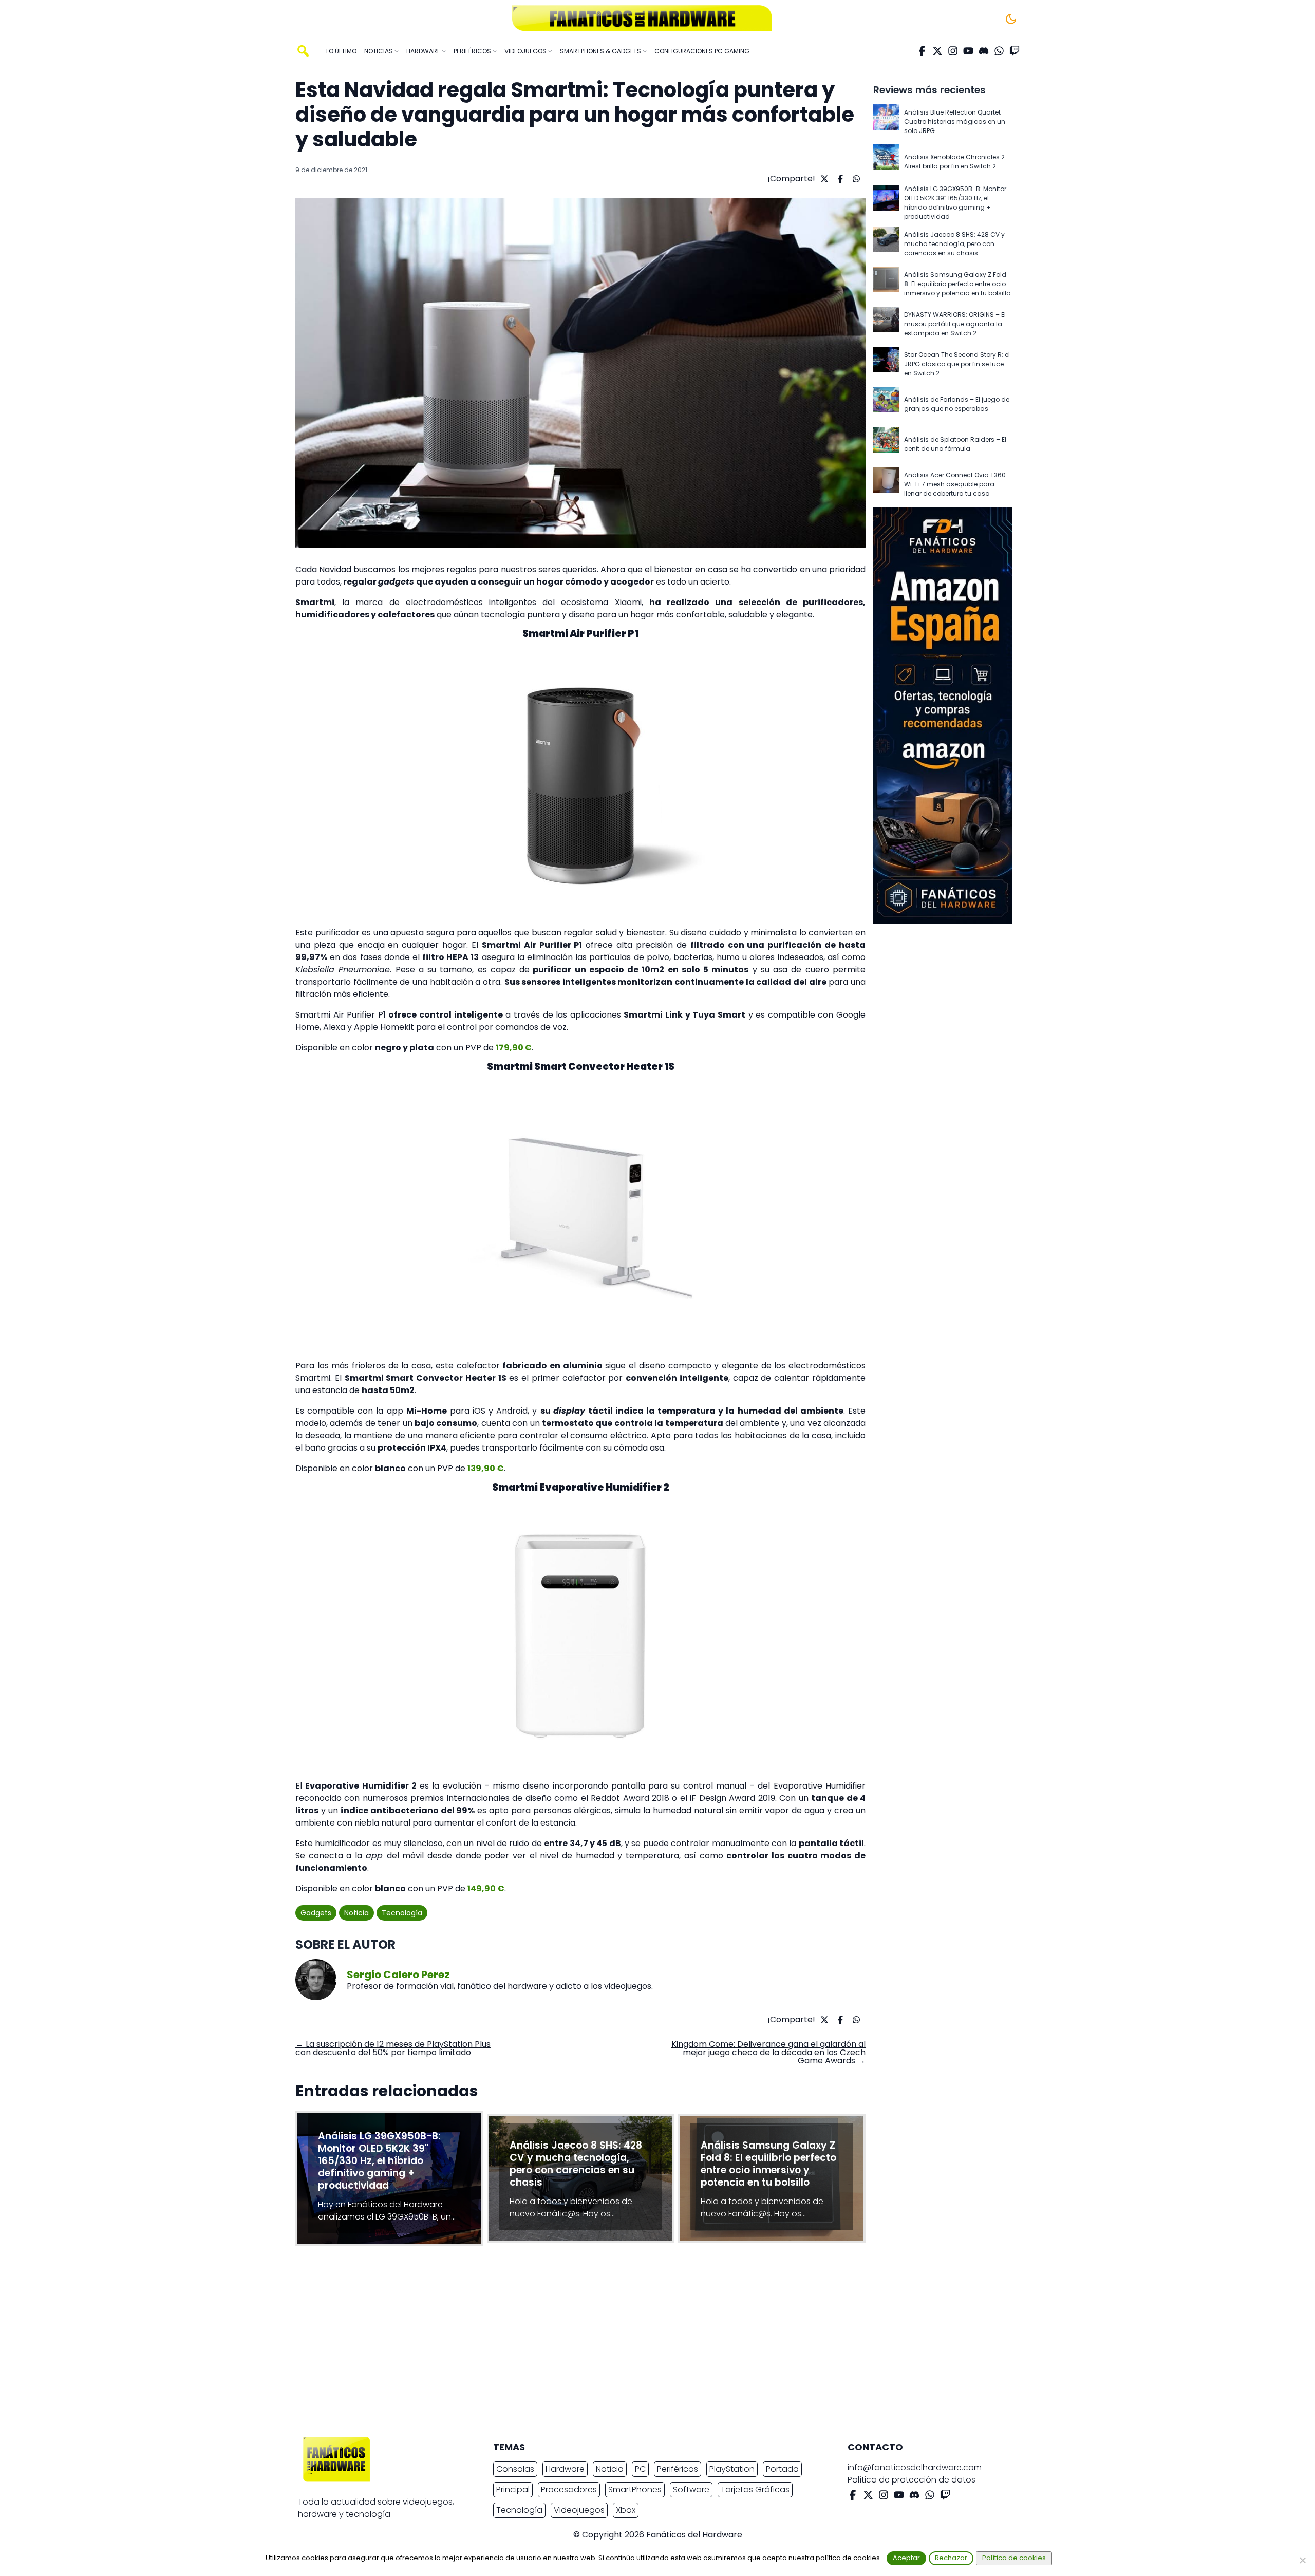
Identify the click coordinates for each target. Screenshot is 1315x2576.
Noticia (356, 1913)
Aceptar (906, 2558)
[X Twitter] (937, 51)
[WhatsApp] (999, 51)
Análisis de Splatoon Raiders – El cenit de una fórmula (955, 444)
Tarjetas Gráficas (755, 2489)
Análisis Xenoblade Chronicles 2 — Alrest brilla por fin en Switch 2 (958, 162)
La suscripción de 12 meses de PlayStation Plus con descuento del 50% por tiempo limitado (393, 2048)
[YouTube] (968, 51)
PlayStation (732, 2469)
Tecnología (402, 1913)
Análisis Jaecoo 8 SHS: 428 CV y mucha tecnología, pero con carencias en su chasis (954, 244)
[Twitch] (1015, 51)
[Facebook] (922, 51)
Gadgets (316, 1913)
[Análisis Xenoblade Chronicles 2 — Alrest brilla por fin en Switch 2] (886, 162)
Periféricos (678, 2469)
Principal (513, 2489)
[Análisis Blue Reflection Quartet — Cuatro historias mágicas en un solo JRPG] (886, 122)
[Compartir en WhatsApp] (855, 179)
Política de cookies (1014, 2558)
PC (640, 2469)
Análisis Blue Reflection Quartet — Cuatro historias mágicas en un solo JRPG (956, 121)
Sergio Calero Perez (398, 1975)
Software (691, 2489)
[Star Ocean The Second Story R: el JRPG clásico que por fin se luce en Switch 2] (886, 364)
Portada (782, 2469)
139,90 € (486, 1468)
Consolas (515, 2469)
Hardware (565, 2469)
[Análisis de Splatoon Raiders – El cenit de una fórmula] (886, 444)
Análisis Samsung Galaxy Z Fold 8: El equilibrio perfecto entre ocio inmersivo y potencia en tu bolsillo (957, 284)
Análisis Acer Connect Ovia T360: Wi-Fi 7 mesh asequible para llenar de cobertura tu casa (956, 484)
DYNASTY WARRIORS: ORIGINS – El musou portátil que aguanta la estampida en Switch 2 (955, 324)
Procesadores (569, 2489)
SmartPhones (635, 2489)
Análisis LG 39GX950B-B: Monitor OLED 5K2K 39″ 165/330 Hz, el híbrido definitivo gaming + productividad (955, 203)
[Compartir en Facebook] (839, 179)
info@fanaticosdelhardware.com (915, 2467)
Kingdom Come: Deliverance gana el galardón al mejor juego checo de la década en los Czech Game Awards (768, 2052)
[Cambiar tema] (1011, 19)
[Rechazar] (1302, 2560)
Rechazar (951, 2558)
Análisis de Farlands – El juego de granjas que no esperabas (957, 404)
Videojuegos (579, 2510)
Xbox (626, 2510)
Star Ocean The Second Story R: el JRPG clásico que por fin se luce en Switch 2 (957, 364)
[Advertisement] (649, 2344)
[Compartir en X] (823, 179)
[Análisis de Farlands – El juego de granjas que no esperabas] (886, 404)
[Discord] (984, 51)
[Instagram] (953, 51)
